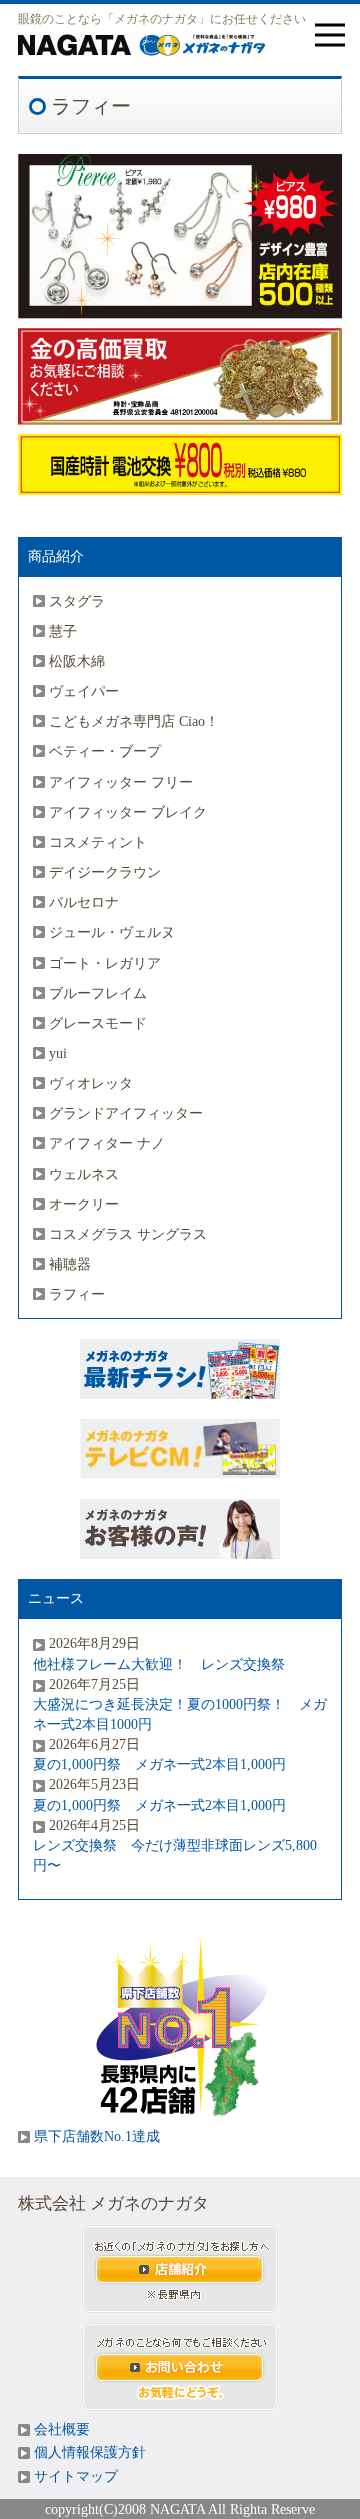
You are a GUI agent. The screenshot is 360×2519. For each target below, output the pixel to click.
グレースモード (98, 1023)
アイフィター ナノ (107, 1143)
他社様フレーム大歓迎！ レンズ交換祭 (159, 1664)
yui (58, 1053)
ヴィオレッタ (91, 1083)
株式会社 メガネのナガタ (113, 2203)
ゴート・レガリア (105, 963)
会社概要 (62, 2429)
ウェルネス (84, 1174)
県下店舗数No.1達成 (97, 2136)
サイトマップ (76, 2476)
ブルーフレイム (98, 993)
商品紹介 (56, 556)
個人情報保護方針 (90, 2452)
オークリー (84, 1204)
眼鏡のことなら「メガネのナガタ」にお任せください (162, 19)
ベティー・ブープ (105, 751)
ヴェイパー (84, 691)
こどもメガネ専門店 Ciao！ (134, 721)
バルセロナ (84, 902)
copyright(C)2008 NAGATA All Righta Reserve (180, 2509)
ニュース (56, 1598)
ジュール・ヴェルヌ (112, 932)
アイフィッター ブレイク (128, 812)
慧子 (63, 631)
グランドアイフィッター (126, 1113)
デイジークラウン (105, 872)
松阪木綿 (77, 661)
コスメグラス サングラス (128, 1234)
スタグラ (77, 601)
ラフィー (77, 1294)
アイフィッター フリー (121, 782)
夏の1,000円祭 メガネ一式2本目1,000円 (159, 1764)
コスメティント (98, 842)
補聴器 (70, 1264)
